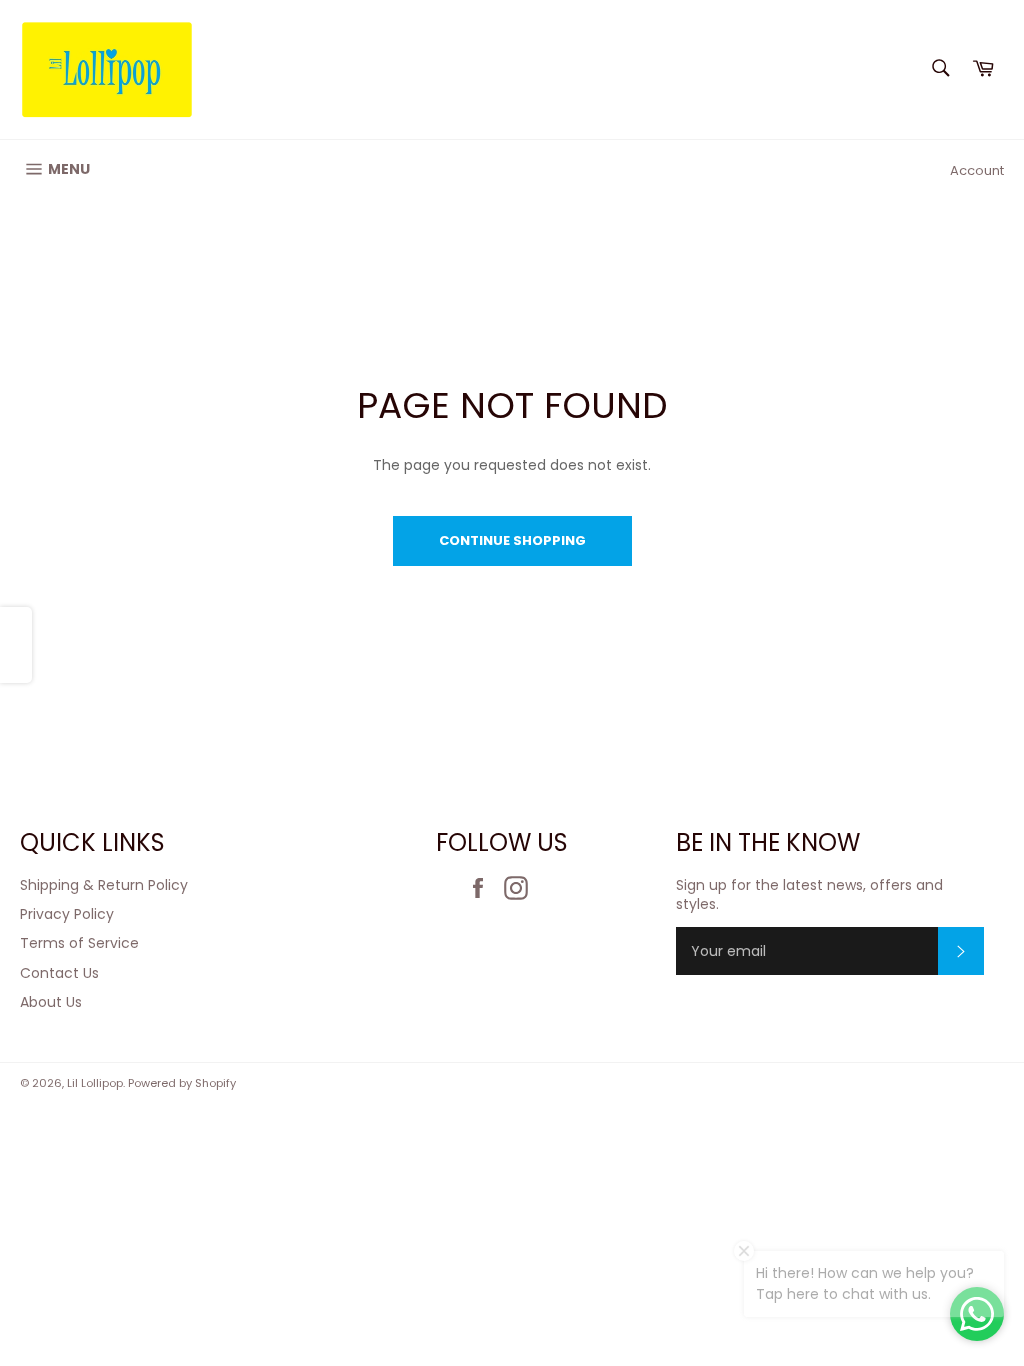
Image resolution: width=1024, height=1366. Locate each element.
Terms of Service (79, 943)
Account (977, 170)
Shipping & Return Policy (104, 885)
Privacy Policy (67, 914)
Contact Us (59, 973)
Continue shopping (512, 540)
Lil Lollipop (95, 1083)
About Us (51, 1002)
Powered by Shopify (182, 1083)
